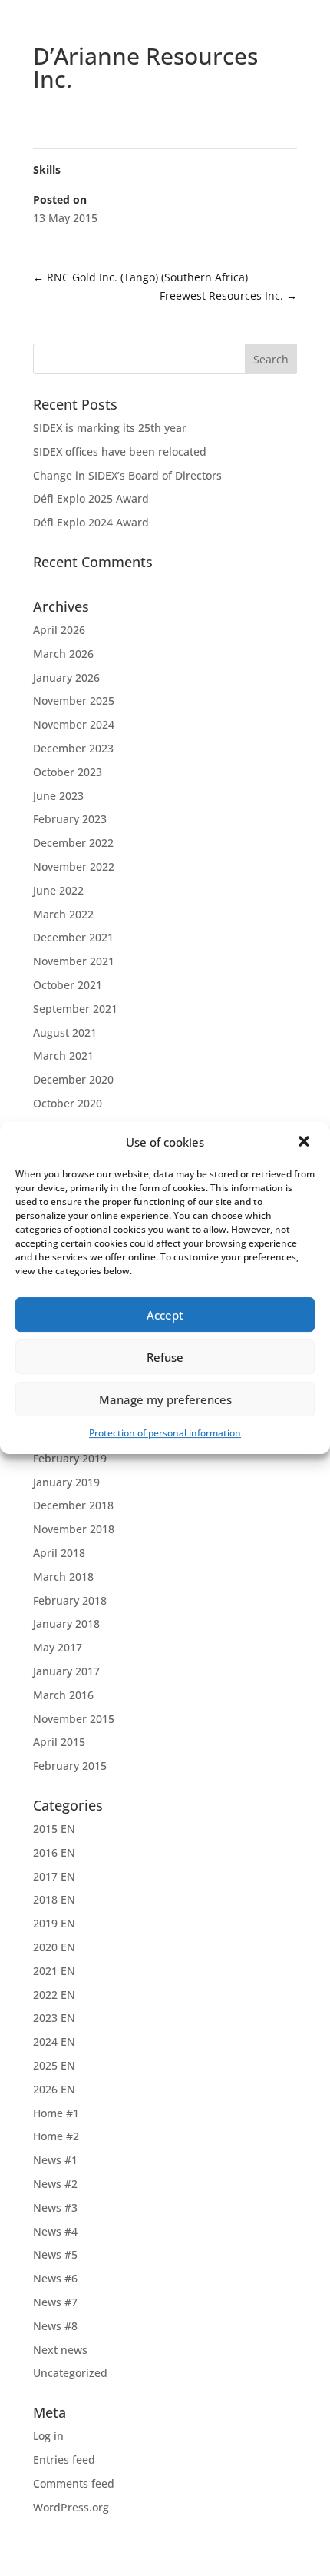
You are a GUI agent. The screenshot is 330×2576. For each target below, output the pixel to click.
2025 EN (54, 2065)
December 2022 (73, 843)
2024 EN (54, 2042)
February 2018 (70, 1600)
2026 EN (54, 2089)
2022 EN (54, 1995)
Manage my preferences (165, 1399)
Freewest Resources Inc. (228, 295)
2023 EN (54, 2018)
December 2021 (73, 937)
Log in (48, 2436)
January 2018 (66, 1623)
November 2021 (74, 961)
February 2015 (70, 1766)
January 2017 (66, 1671)
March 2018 (63, 1577)
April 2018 (59, 1553)
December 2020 (73, 1079)
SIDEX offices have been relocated (120, 451)
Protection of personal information (165, 1433)
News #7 (55, 2302)
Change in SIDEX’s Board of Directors (127, 475)
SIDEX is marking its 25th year (110, 428)
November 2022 (74, 866)
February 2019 (70, 1458)
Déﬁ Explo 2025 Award (91, 498)
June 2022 (58, 890)
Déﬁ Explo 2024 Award (91, 522)
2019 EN (54, 1923)
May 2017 (58, 1647)
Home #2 (56, 2136)
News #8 (55, 2326)
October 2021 (68, 985)
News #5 (55, 2254)
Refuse (165, 1357)
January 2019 (66, 1482)
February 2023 (70, 819)
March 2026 (63, 654)
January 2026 (66, 677)
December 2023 (73, 748)
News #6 (55, 2278)
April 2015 (59, 1742)
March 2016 (63, 1695)
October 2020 (68, 1103)
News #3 (55, 2208)
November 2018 (74, 1529)
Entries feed (64, 2460)
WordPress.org (71, 2507)
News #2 (55, 2184)
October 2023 (68, 772)
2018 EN (54, 1899)
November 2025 (74, 700)
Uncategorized (70, 2373)
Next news (60, 2350)
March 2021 (63, 1056)
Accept (165, 1315)
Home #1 (56, 2113)
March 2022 (63, 914)
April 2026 (59, 630)
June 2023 (58, 796)
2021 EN (54, 1971)
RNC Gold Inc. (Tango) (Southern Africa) (140, 277)
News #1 (55, 2160)
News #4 (55, 2231)
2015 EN (54, 1829)
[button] (305, 1143)
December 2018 (73, 1505)
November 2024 (74, 724)
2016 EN (54, 1852)
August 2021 (65, 1032)
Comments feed (74, 2483)
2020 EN (54, 1947)
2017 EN (54, 1876)
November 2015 (74, 1719)
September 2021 (75, 1009)
